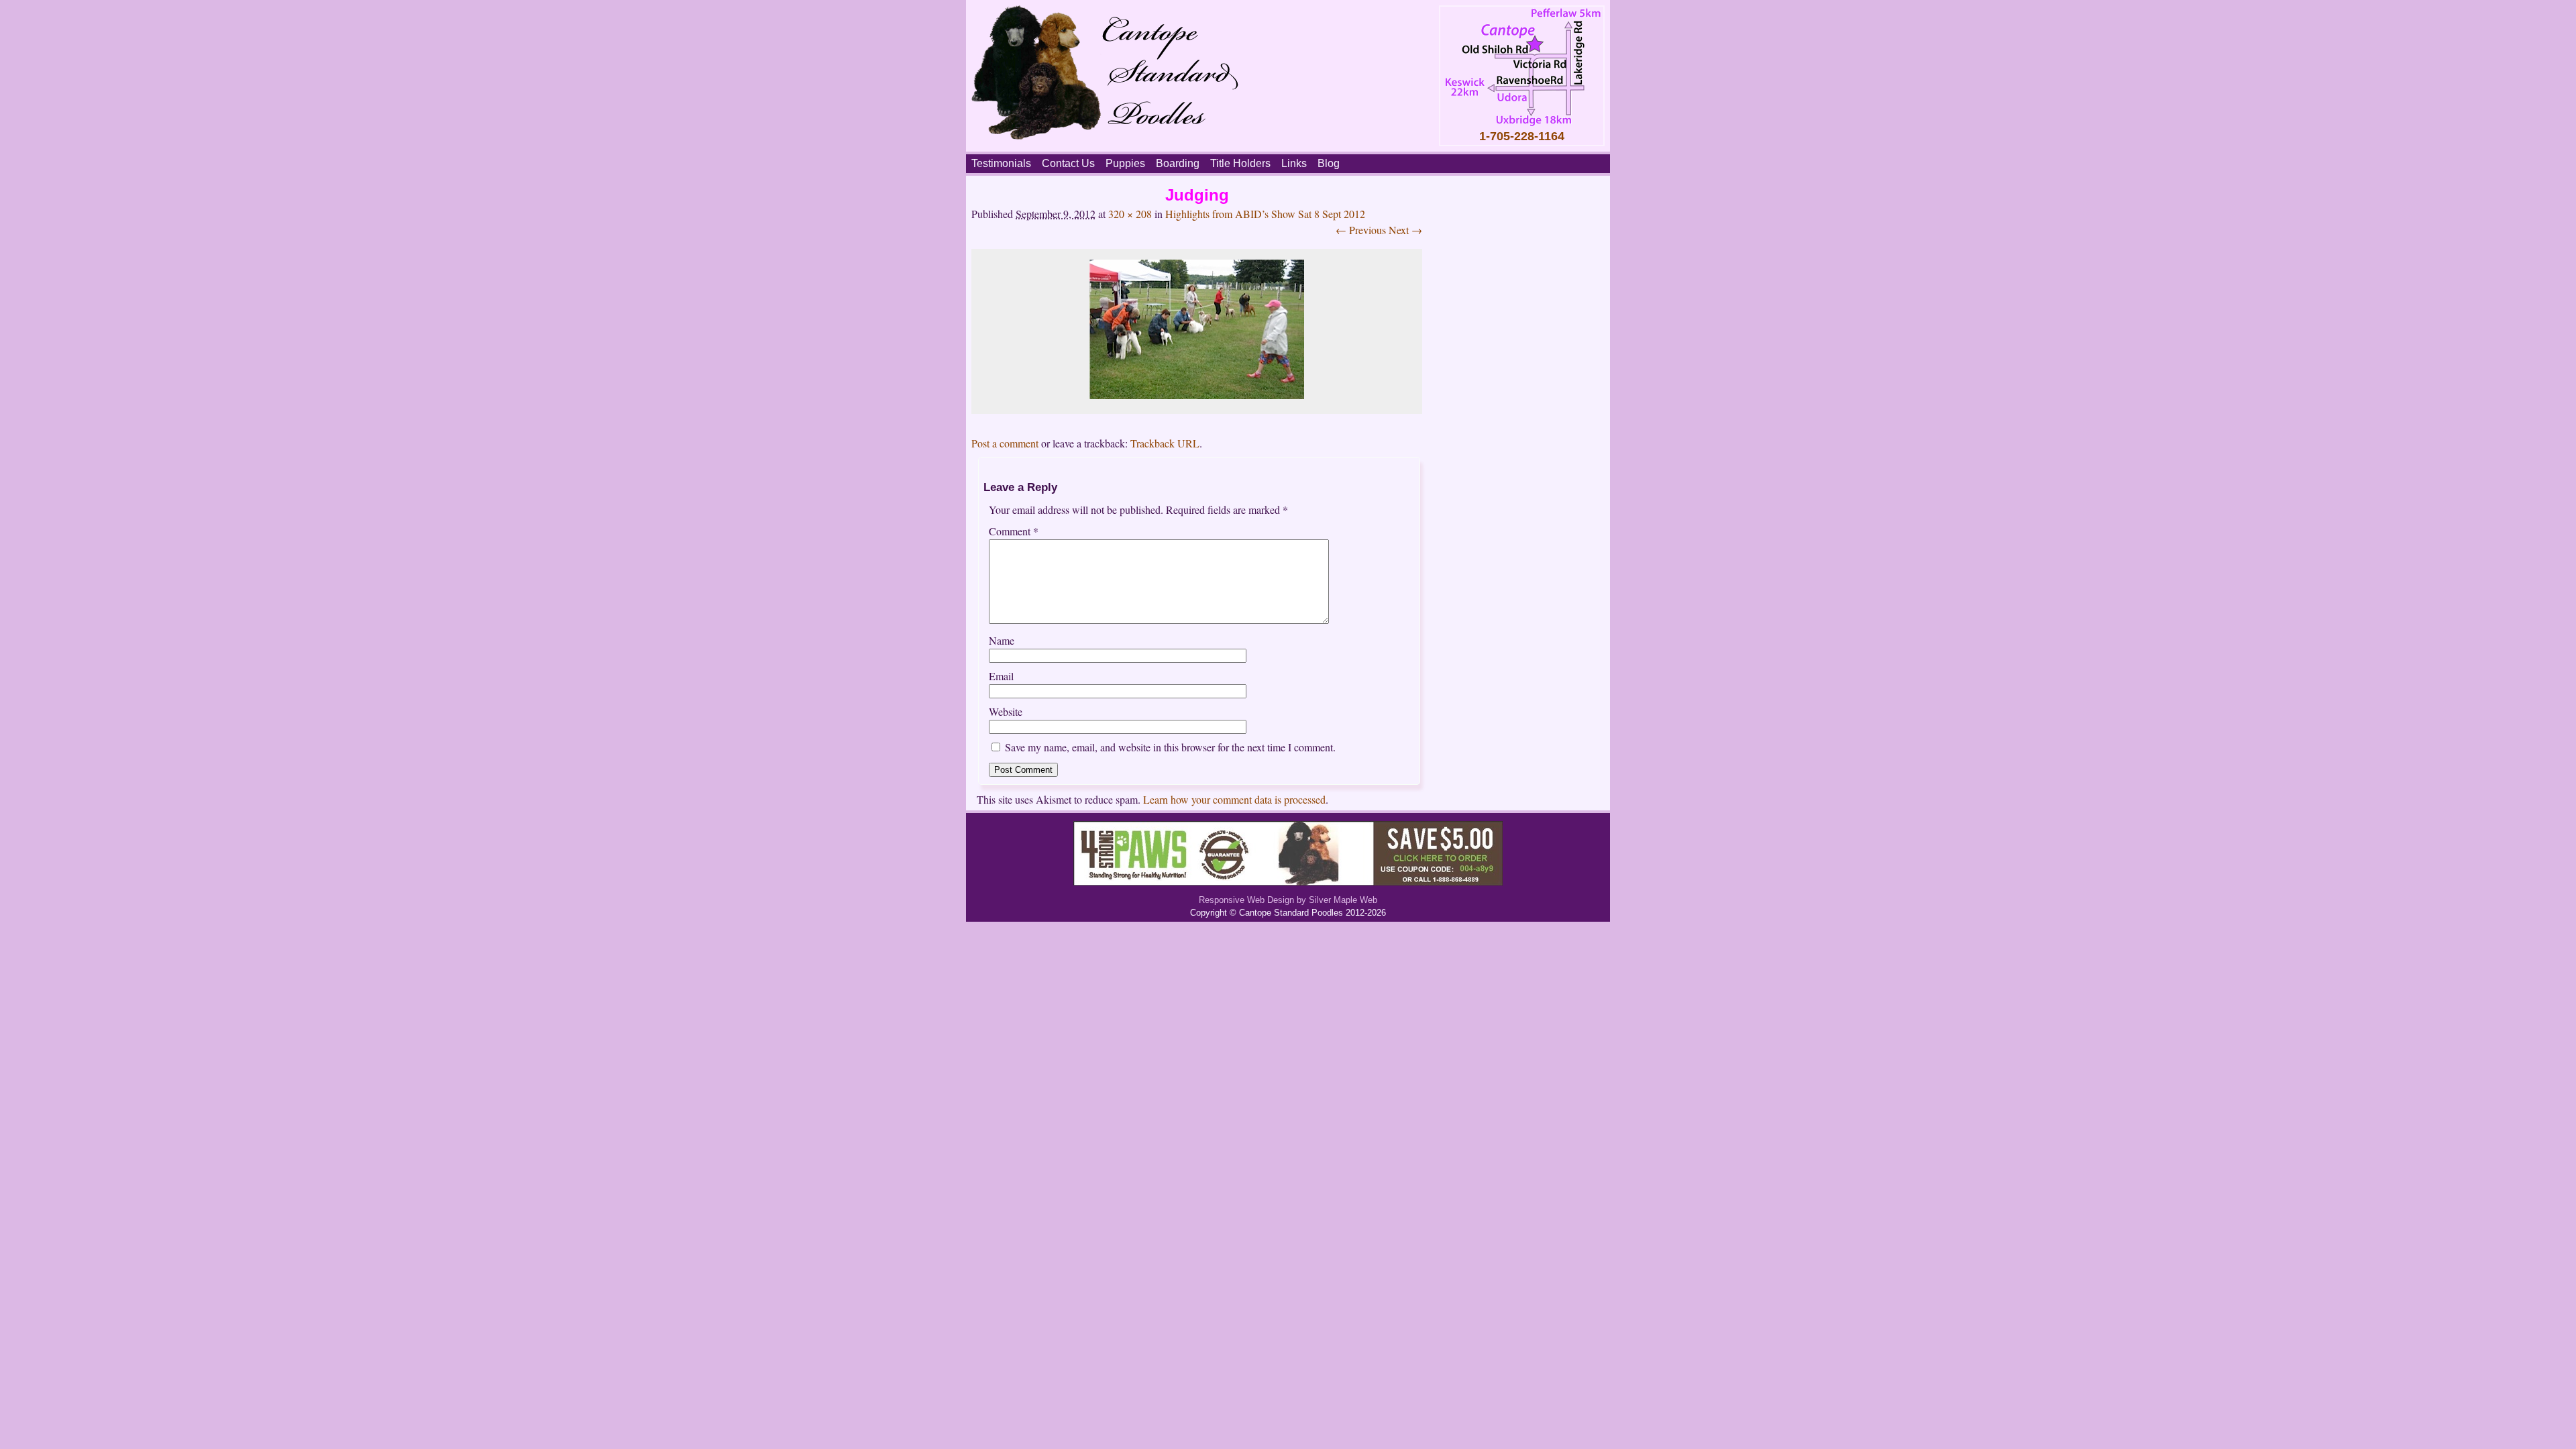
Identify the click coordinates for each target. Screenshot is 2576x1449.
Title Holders (1240, 163)
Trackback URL (1165, 443)
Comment (1014, 531)
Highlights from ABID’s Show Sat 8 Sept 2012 (1265, 214)
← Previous (1361, 230)
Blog (1329, 163)
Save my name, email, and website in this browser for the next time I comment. (1170, 747)
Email (1001, 676)
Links (1294, 163)
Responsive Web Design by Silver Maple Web (1288, 900)
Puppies (1125, 163)
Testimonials (1001, 163)
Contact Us (1068, 163)
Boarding (1178, 163)
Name (1002, 640)
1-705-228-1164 (1522, 136)
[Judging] (1197, 395)
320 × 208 (1130, 214)
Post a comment (1005, 443)
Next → (1405, 230)
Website (1006, 711)
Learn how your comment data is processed (1234, 799)
